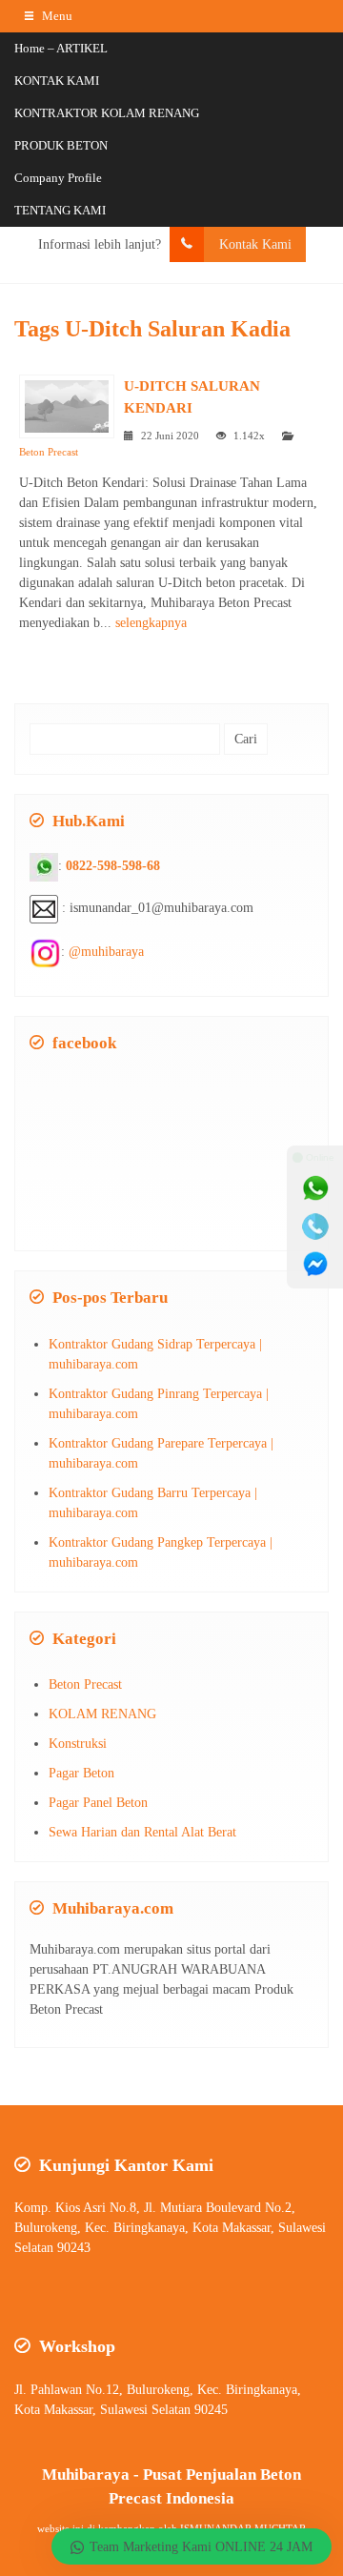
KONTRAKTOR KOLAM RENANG (107, 113)
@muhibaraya (106, 952)
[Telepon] (315, 1227)
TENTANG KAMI (60, 210)
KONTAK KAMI (57, 81)
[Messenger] (315, 1265)
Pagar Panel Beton (98, 1803)
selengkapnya (151, 623)
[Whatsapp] (315, 1188)
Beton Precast (49, 452)
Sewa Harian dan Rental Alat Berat (142, 1832)
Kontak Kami (255, 244)
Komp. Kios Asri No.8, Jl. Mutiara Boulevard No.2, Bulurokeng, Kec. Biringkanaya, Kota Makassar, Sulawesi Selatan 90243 (170, 2228)
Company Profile (58, 178)
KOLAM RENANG (102, 1714)
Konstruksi (78, 1744)
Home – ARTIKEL (61, 48)
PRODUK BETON (61, 145)
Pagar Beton (81, 1773)
